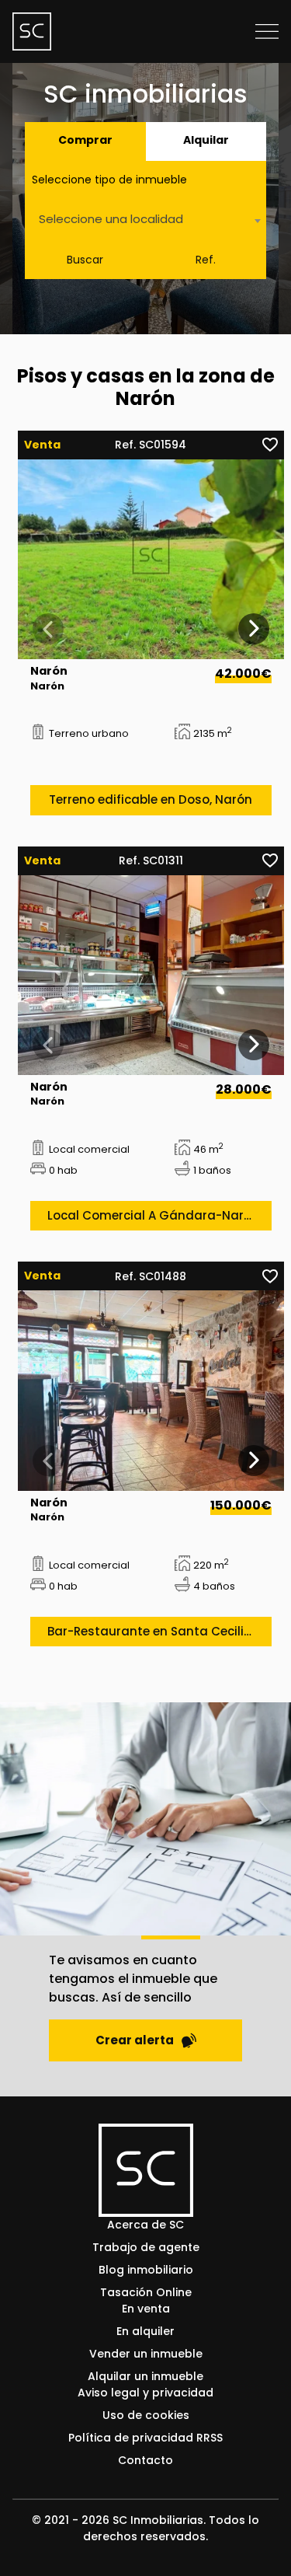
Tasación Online (146, 2292)
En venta (146, 2309)
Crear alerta (135, 2040)
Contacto (145, 2460)
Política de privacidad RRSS (145, 2438)
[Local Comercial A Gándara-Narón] (151, 975)
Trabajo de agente (146, 2247)
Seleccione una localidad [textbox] (111, 219)
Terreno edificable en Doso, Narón (151, 799)
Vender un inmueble (146, 2354)
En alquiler (145, 2331)
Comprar (85, 140)
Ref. (206, 260)
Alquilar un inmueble (145, 2376)
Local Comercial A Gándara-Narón (153, 1215)
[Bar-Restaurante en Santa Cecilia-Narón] (151, 1390)
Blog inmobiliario (146, 2270)
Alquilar (206, 140)
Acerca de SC (145, 2225)
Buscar (85, 260)
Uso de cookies (146, 2415)
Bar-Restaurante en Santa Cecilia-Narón (159, 1631)
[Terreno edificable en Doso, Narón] (151, 559)
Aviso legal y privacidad (145, 2393)
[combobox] (145, 220)
